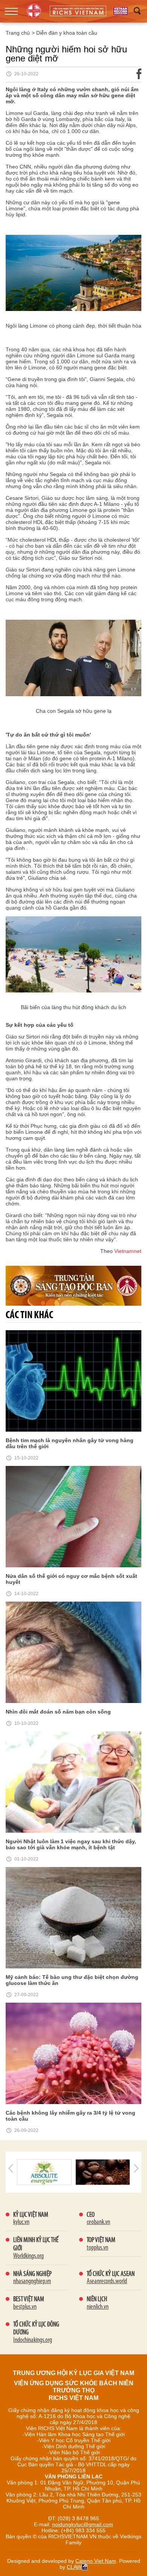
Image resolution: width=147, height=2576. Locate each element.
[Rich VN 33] (73, 1285)
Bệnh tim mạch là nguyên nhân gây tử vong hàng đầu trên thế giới (70, 1443)
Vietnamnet (128, 1251)
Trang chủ (18, 33)
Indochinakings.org (33, 2340)
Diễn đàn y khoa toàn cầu (67, 33)
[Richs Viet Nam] (121, 11)
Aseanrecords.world (107, 2282)
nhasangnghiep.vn (32, 2282)
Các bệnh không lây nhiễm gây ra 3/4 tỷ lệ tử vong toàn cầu (70, 2116)
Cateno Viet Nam (96, 2561)
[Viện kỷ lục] (78, 11)
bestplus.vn (25, 2307)
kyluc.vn (21, 2222)
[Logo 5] (44, 2172)
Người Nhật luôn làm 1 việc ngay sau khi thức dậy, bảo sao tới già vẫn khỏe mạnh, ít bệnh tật (71, 1844)
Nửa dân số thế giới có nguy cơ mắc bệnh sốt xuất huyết (71, 1579)
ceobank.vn (98, 2222)
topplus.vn (97, 2248)
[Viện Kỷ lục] (34, 11)
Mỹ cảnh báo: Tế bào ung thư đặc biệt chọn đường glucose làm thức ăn (72, 1980)
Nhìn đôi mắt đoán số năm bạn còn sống (58, 1712)
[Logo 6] (103, 2172)
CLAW (74, 2567)
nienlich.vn (98, 2307)
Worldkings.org (28, 2256)
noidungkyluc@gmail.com (83, 2524)
